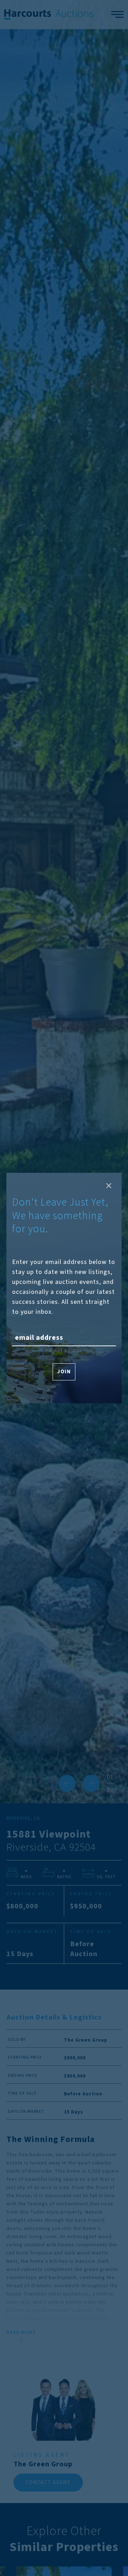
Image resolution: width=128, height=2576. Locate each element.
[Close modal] (109, 1186)
